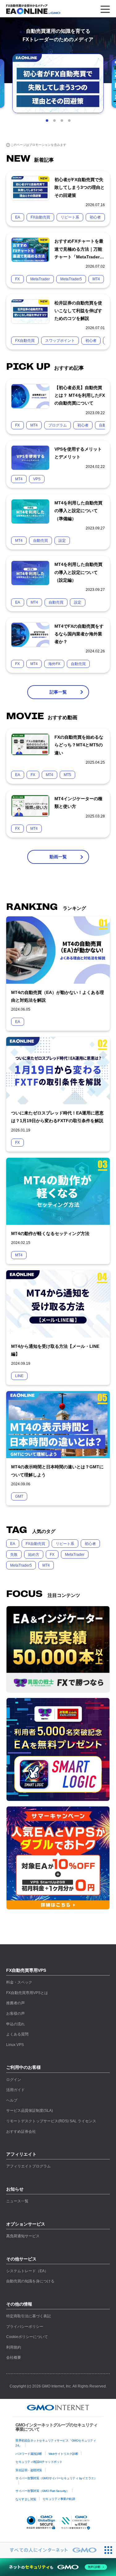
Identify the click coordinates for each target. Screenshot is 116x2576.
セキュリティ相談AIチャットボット (39, 2462)
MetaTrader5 (21, 1565)
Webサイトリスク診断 (63, 2454)
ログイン (14, 2080)
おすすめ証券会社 (21, 2132)
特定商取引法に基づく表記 (28, 2316)
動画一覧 (58, 857)
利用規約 (14, 2347)
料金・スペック (19, 1982)
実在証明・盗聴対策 (29, 2470)
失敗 (14, 1555)
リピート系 (65, 1544)
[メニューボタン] (105, 9)
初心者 (90, 1544)
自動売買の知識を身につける (30, 2281)
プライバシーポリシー (25, 2327)
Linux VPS (15, 2045)
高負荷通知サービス (23, 2236)
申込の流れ (15, 2024)
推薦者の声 (15, 2003)
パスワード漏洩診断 (29, 2454)
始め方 (34, 1555)
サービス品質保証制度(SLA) (30, 2111)
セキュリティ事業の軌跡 (59, 2499)
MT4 (46, 1565)
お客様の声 (15, 2014)
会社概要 (14, 2357)
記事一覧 (58, 692)
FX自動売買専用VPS (26, 1970)
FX (52, 1555)
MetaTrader (75, 1555)
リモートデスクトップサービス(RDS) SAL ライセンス (51, 2121)
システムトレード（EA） (27, 2271)
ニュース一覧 (17, 2201)
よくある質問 (17, 2034)
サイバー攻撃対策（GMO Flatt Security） (42, 2491)
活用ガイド (15, 2090)
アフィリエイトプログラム (28, 2166)
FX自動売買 (35, 1544)
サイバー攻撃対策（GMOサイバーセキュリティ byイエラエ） (56, 2478)
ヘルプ (12, 2100)
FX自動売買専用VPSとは (27, 1993)
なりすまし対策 (26, 2499)
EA (13, 1544)
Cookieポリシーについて (27, 2337)
